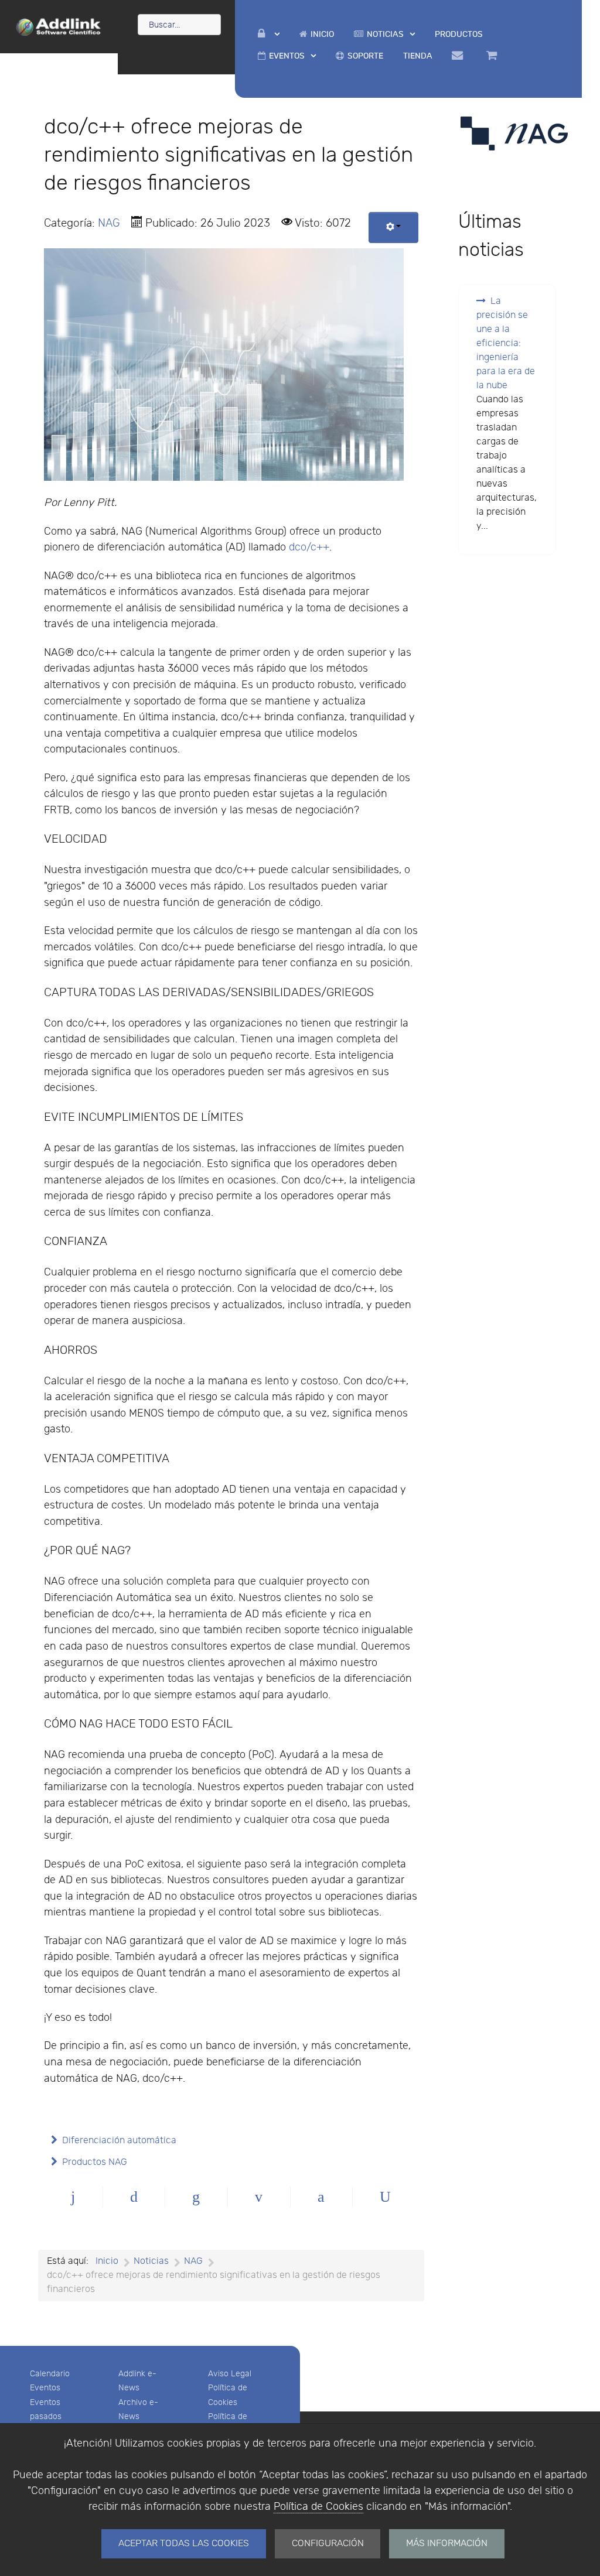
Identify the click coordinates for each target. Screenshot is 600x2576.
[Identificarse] (269, 34)
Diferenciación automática (119, 2141)
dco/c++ (309, 547)
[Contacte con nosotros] (460, 56)
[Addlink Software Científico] (59, 26)
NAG (109, 223)
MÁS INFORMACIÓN (447, 2543)
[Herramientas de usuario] (393, 228)
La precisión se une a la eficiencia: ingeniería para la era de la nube (506, 343)
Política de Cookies (318, 2507)
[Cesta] (493, 56)
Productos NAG (95, 2162)
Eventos (45, 2388)
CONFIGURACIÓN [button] (328, 2543)
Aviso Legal (230, 2374)
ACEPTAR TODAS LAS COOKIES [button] (184, 2543)
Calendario (50, 2374)
